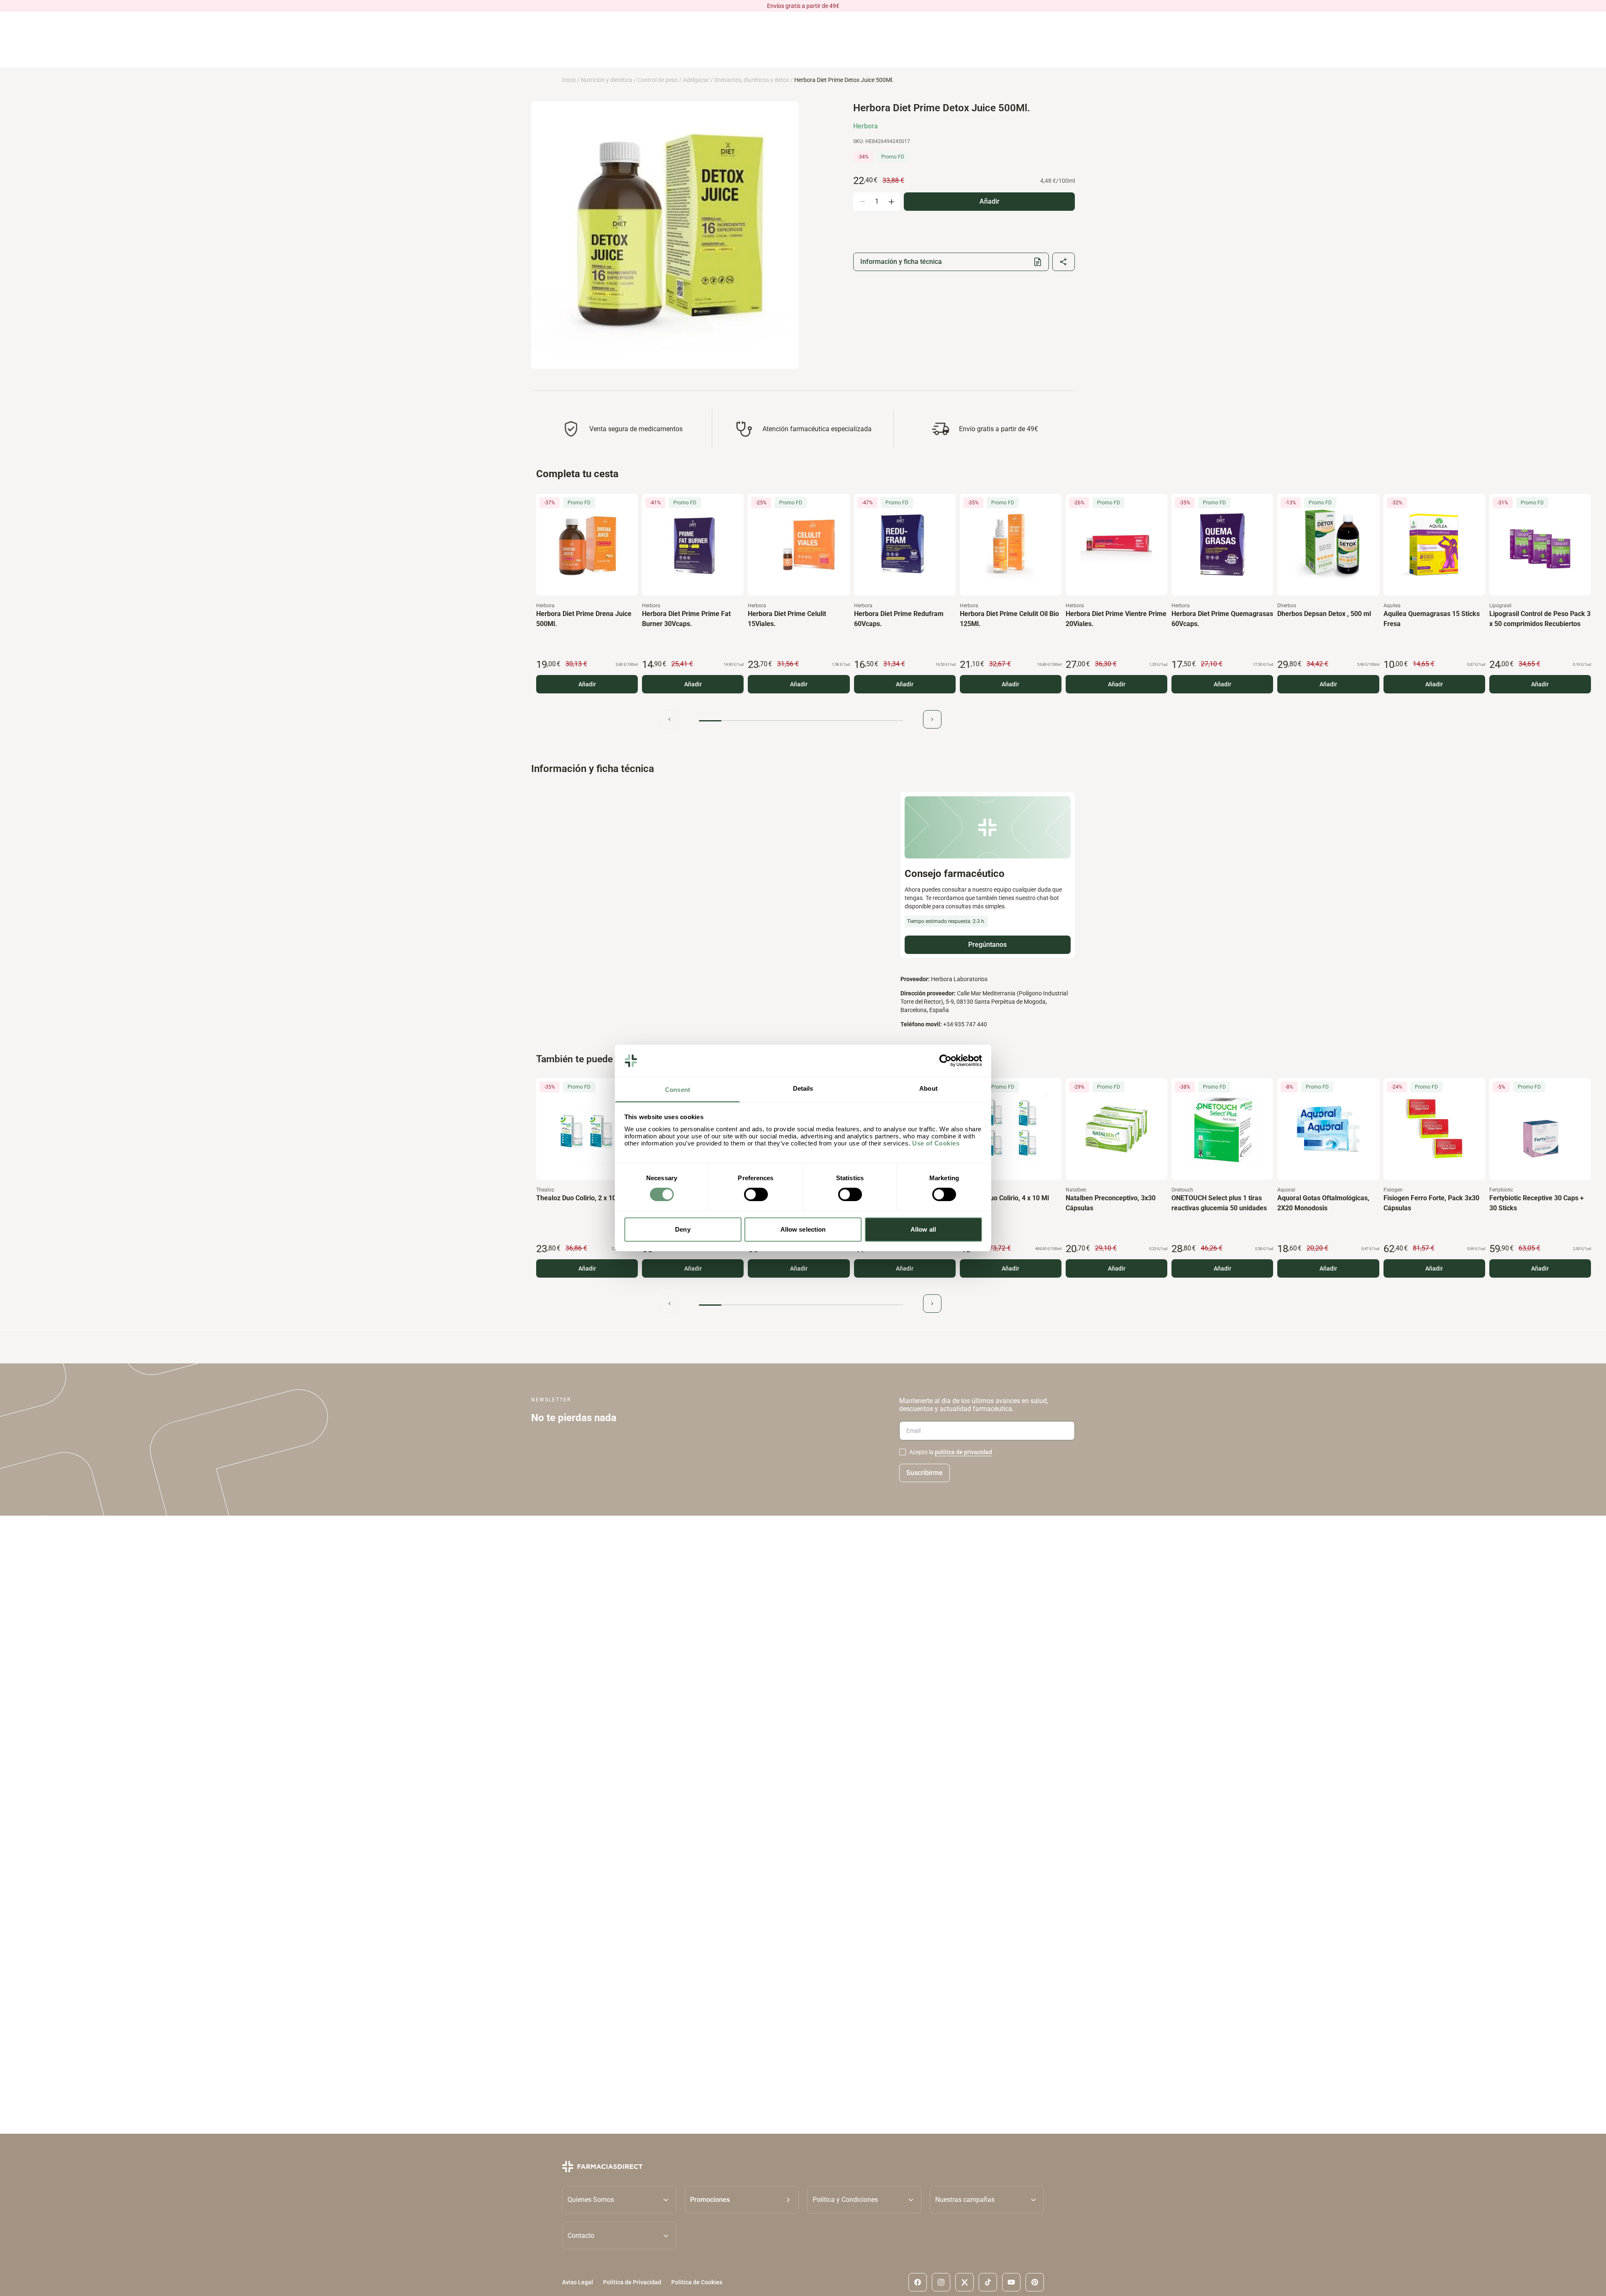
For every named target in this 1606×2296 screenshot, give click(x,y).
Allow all (923, 1229)
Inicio (569, 80)
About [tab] (928, 1088)
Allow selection (803, 1229)
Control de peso (658, 80)
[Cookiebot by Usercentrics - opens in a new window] (945, 1061)
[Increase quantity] (891, 202)
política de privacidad (963, 1452)
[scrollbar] (801, 721)
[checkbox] (903, 1452)
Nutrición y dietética (607, 80)
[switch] (756, 1194)
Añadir (587, 684)
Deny (683, 1229)
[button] (742, 2200)
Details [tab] (803, 1088)
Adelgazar (696, 80)
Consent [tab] (678, 1090)
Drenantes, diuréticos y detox (752, 80)
